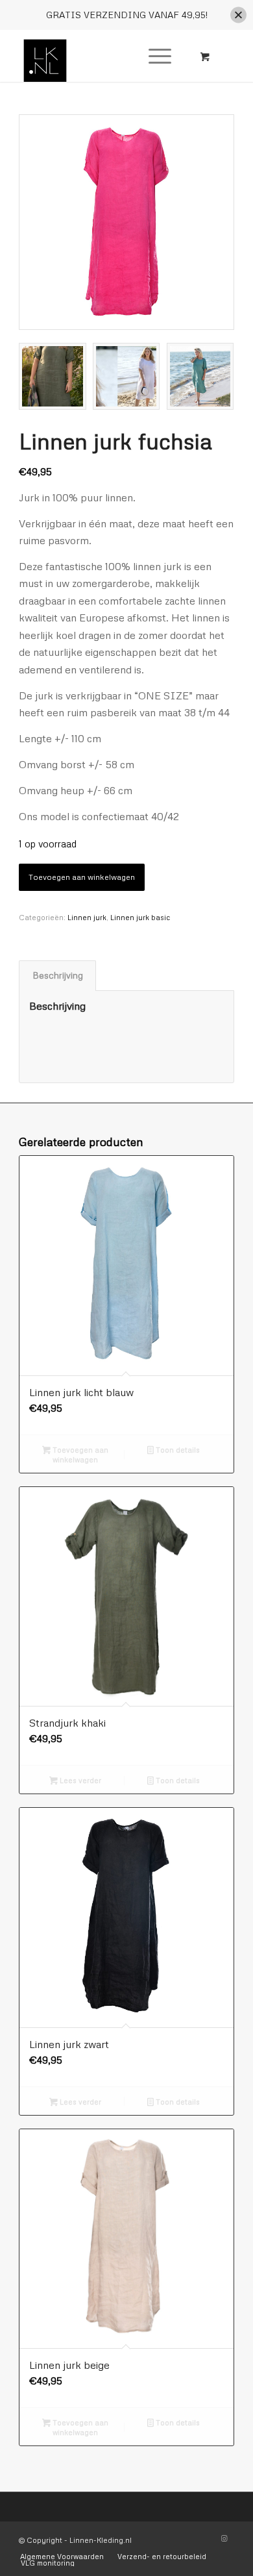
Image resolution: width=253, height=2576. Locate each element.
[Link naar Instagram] (224, 2538)
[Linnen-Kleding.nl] (105, 56)
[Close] (238, 15)
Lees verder (79, 1780)
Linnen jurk (87, 917)
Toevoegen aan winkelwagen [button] (79, 1455)
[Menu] (153, 56)
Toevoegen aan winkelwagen (82, 877)
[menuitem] (158, 56)
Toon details (177, 1450)
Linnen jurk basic (140, 917)
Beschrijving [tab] (58, 975)
